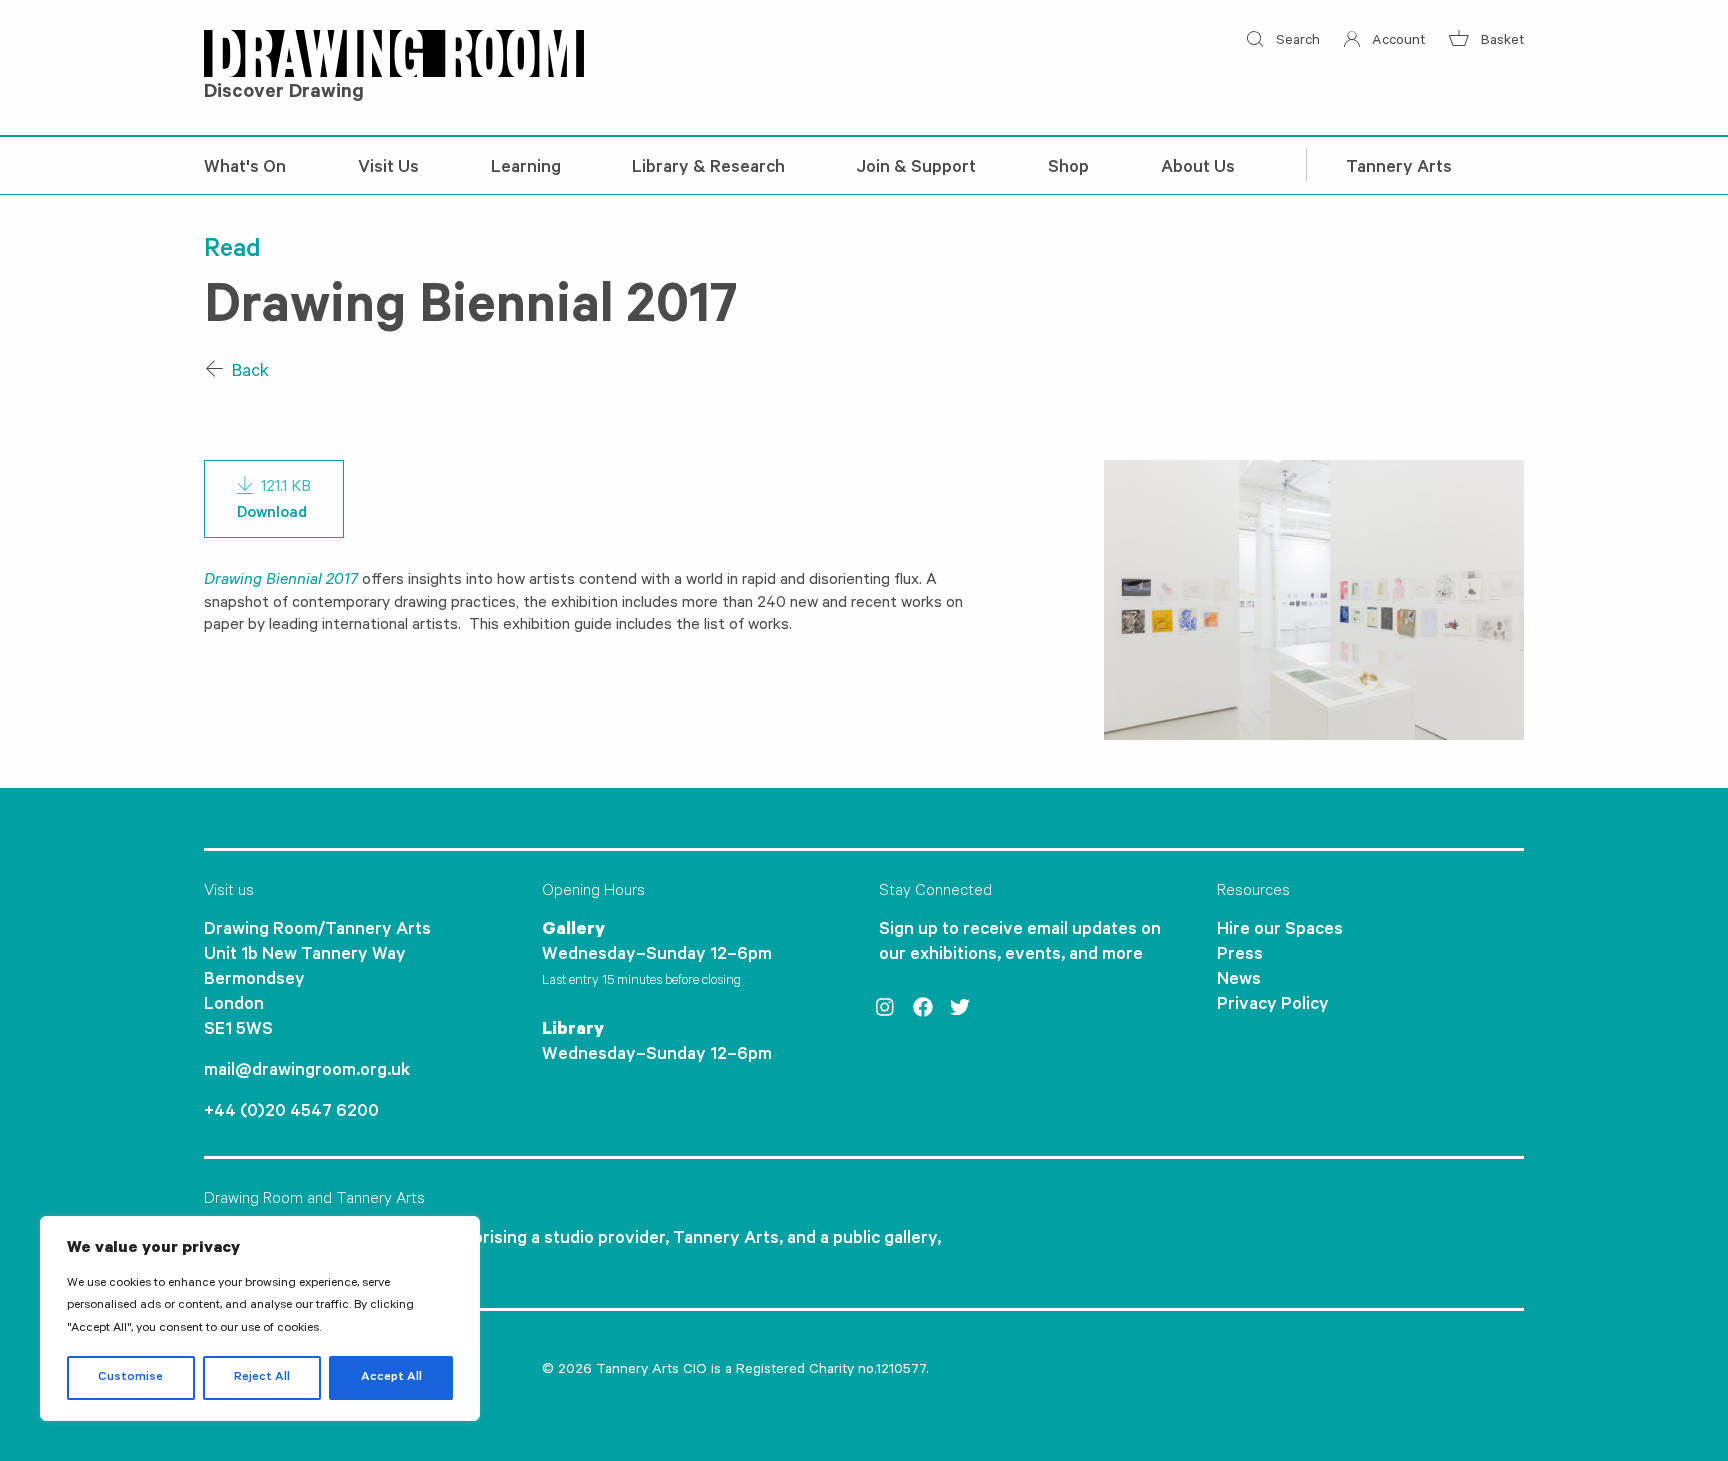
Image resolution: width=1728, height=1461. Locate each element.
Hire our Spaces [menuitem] (1280, 931)
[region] (260, 1318)
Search (1295, 42)
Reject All (262, 1378)
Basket (1500, 42)
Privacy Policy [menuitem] (1273, 1006)
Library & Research (708, 169)
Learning (526, 169)
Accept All (391, 1378)
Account (1396, 42)
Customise (130, 1378)
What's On (245, 169)
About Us (1198, 169)
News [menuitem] (1239, 981)
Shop (1068, 169)
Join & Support (916, 169)
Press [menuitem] (1240, 956)
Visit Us (388, 169)
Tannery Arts (1399, 169)
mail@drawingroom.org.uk (307, 1072)
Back (248, 373)
